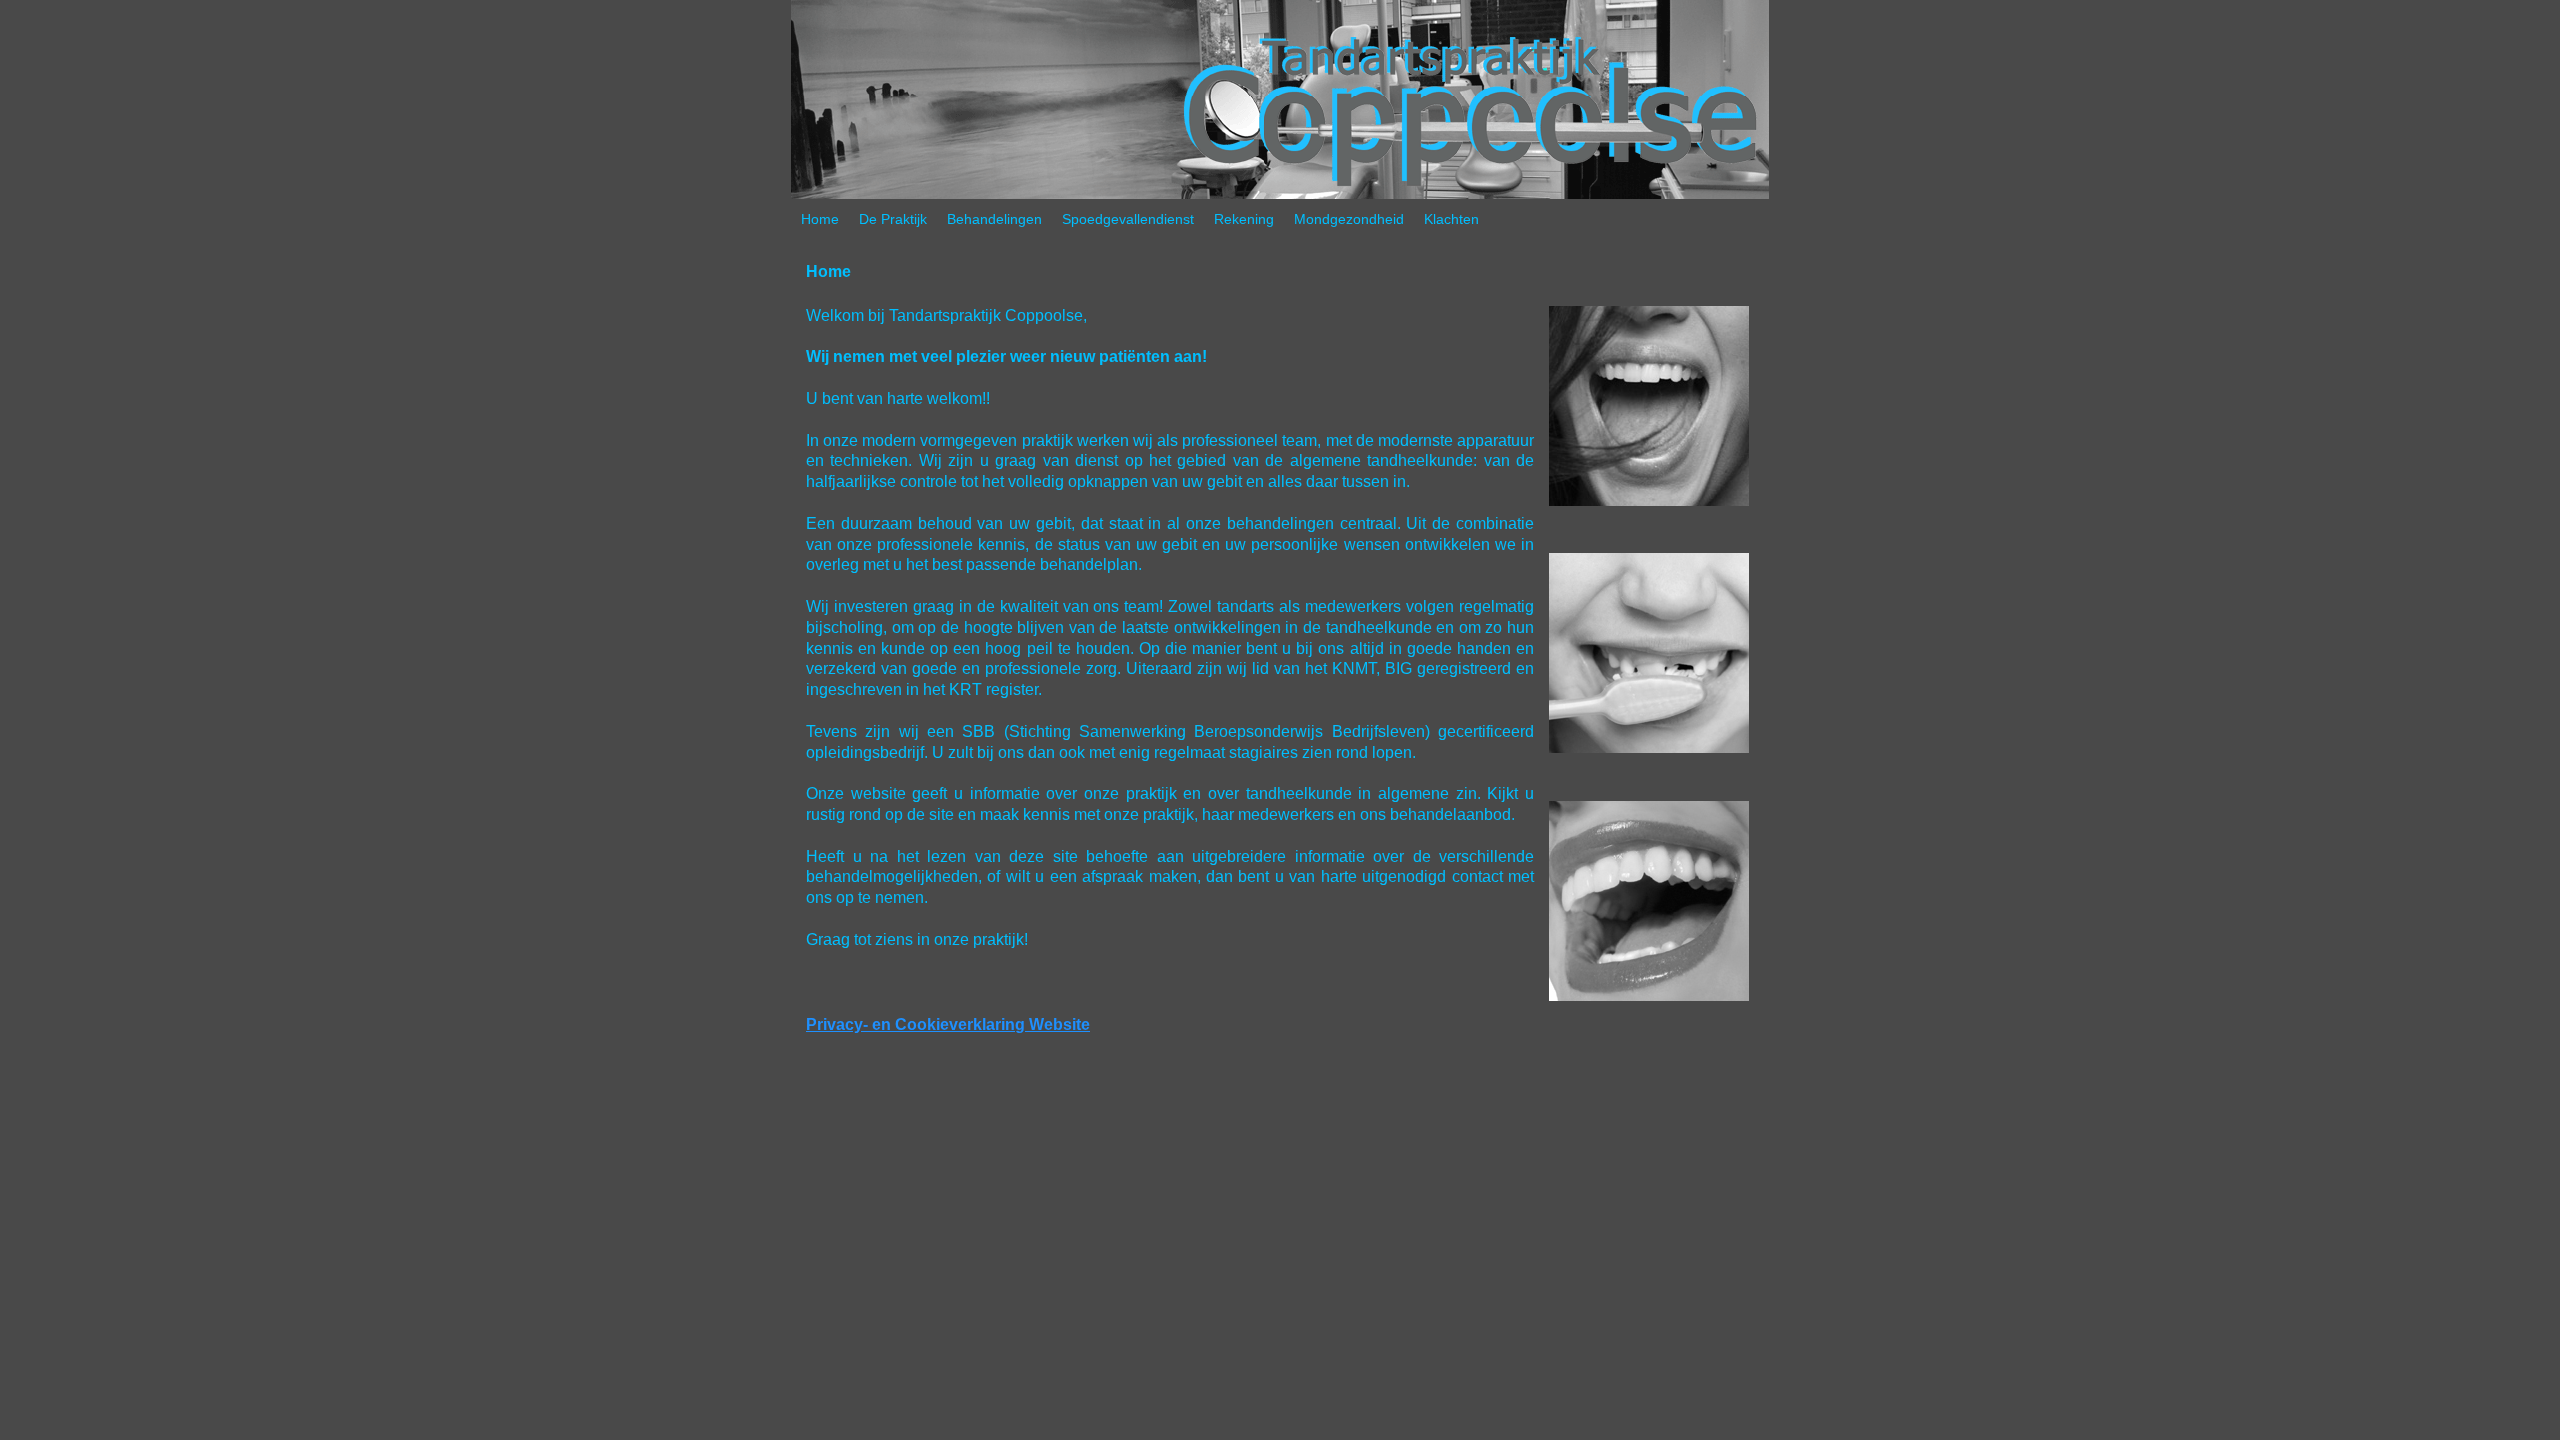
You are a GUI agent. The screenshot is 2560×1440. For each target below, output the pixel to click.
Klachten (1451, 219)
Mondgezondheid (1349, 219)
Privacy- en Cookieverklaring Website (948, 1024)
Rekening (1244, 219)
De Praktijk (893, 219)
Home (820, 219)
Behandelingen (994, 219)
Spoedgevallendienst (1128, 219)
